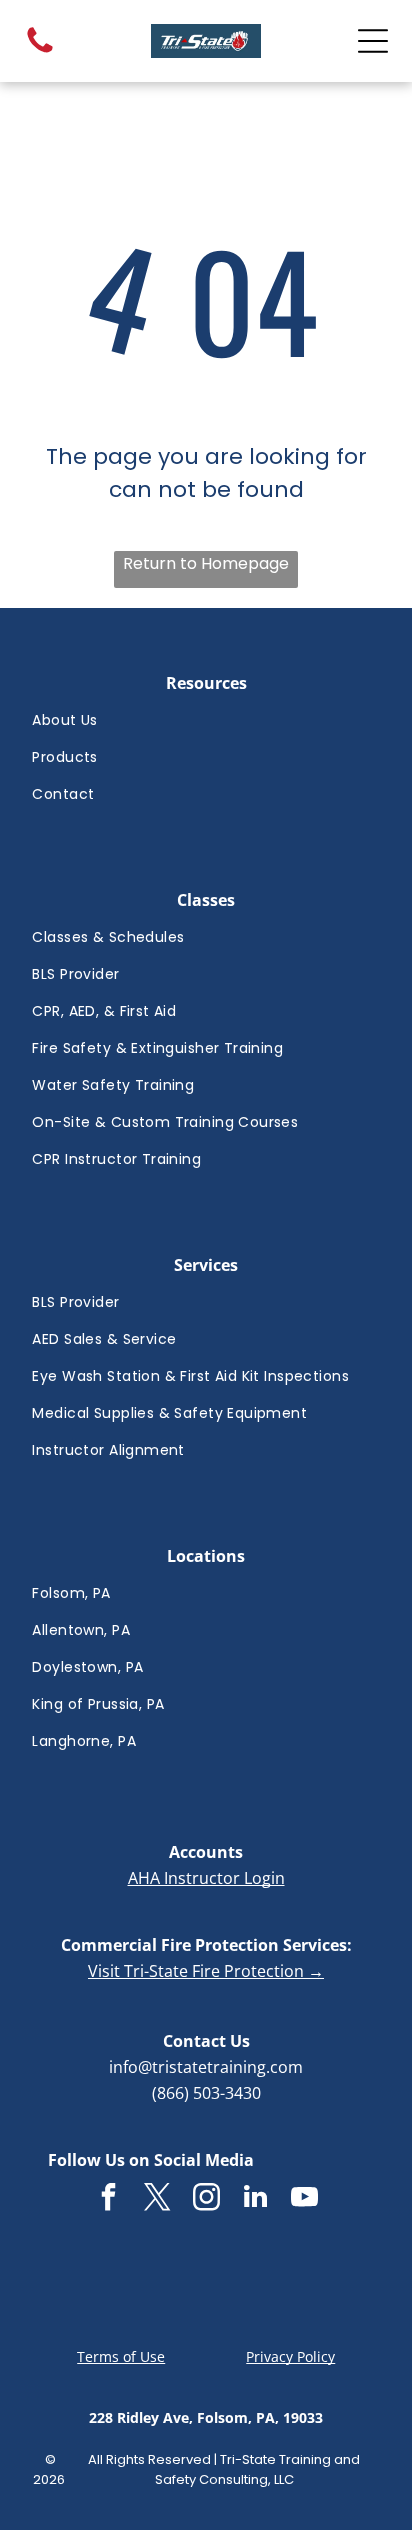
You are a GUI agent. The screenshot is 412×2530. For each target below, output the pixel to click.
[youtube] (304, 2199)
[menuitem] (205, 720)
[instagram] (206, 2199)
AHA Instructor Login (206, 1878)
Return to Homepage (206, 563)
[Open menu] (373, 41)
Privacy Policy (290, 2356)
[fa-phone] (40, 51)
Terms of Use (121, 2356)
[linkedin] (255, 2199)
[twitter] (157, 2199)
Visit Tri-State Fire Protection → (206, 1971)
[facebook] (108, 2199)
